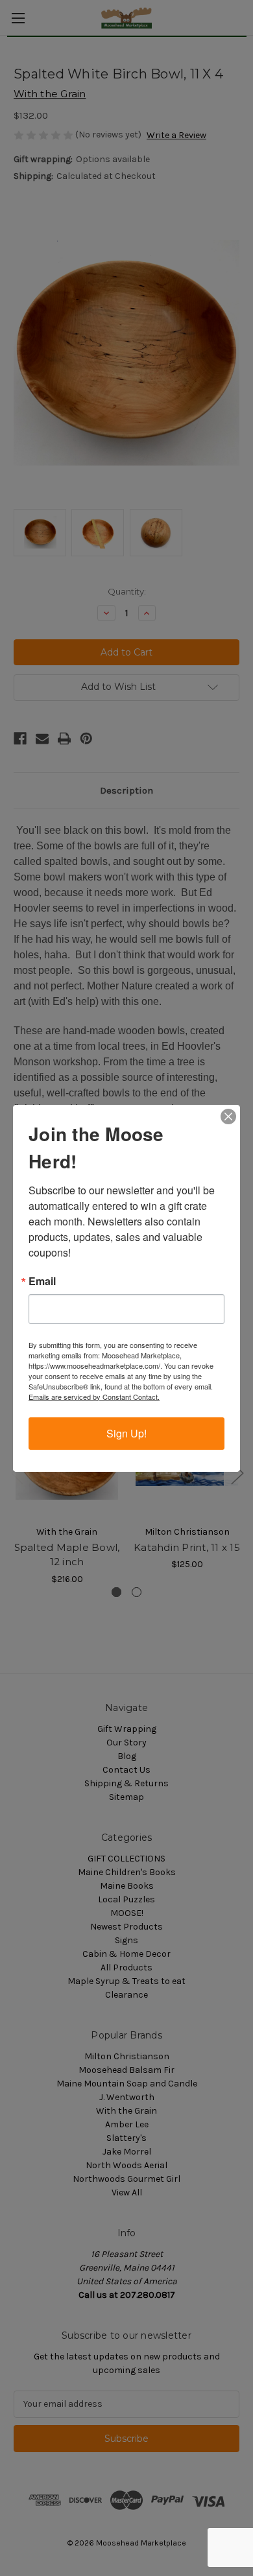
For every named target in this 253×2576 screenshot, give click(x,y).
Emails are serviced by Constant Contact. (94, 1397)
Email (42, 1281)
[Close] (228, 1117)
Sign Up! (126, 1433)
